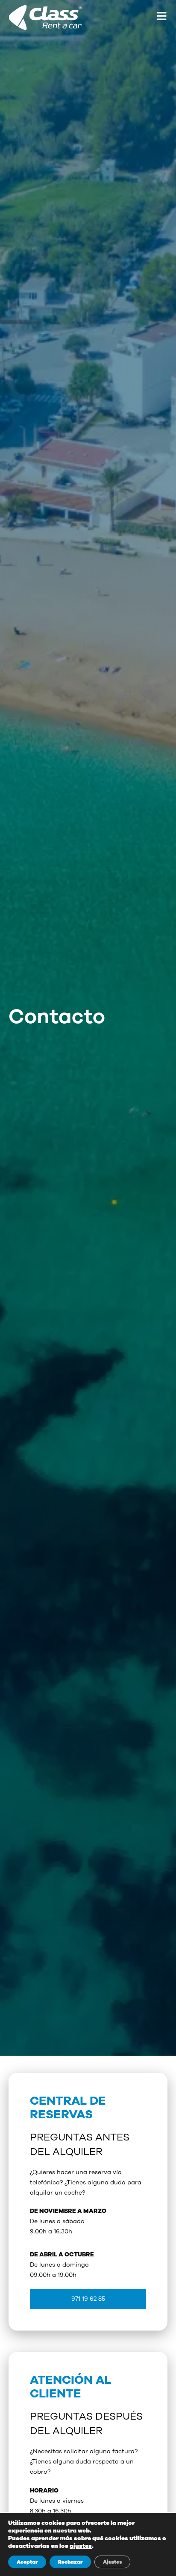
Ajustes (112, 2562)
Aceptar (27, 2562)
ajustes (81, 2546)
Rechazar (70, 2562)
